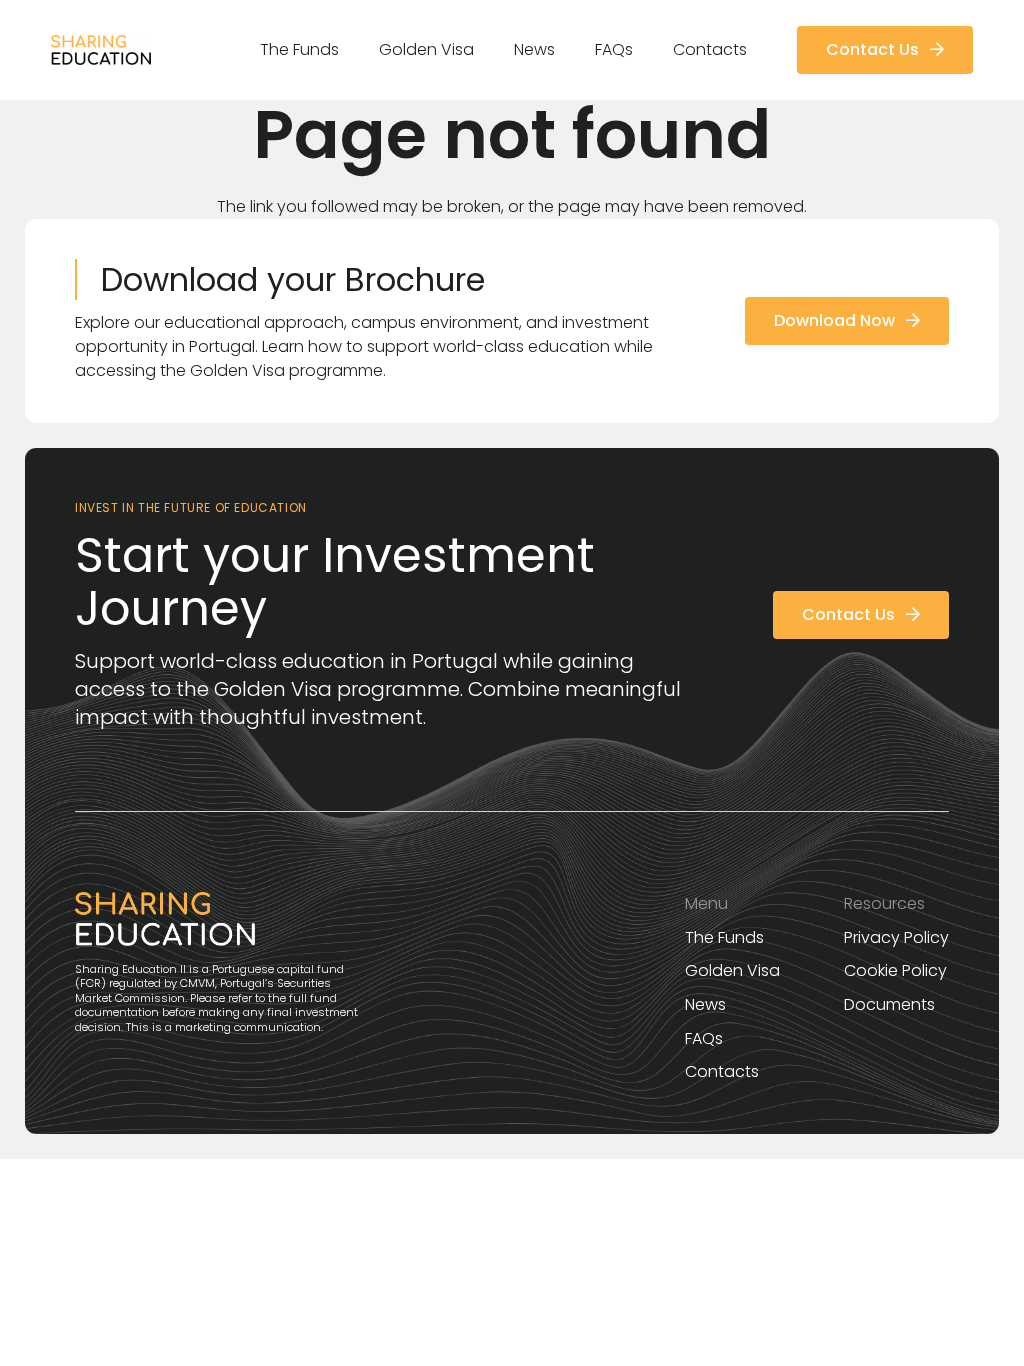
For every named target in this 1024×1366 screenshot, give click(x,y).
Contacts (722, 1071)
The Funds (724, 937)
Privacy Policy (896, 937)
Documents (889, 1004)
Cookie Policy (895, 970)
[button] (349, 50)
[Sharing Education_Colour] (100, 50)
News (705, 1004)
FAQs (704, 1038)
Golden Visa (732, 970)
